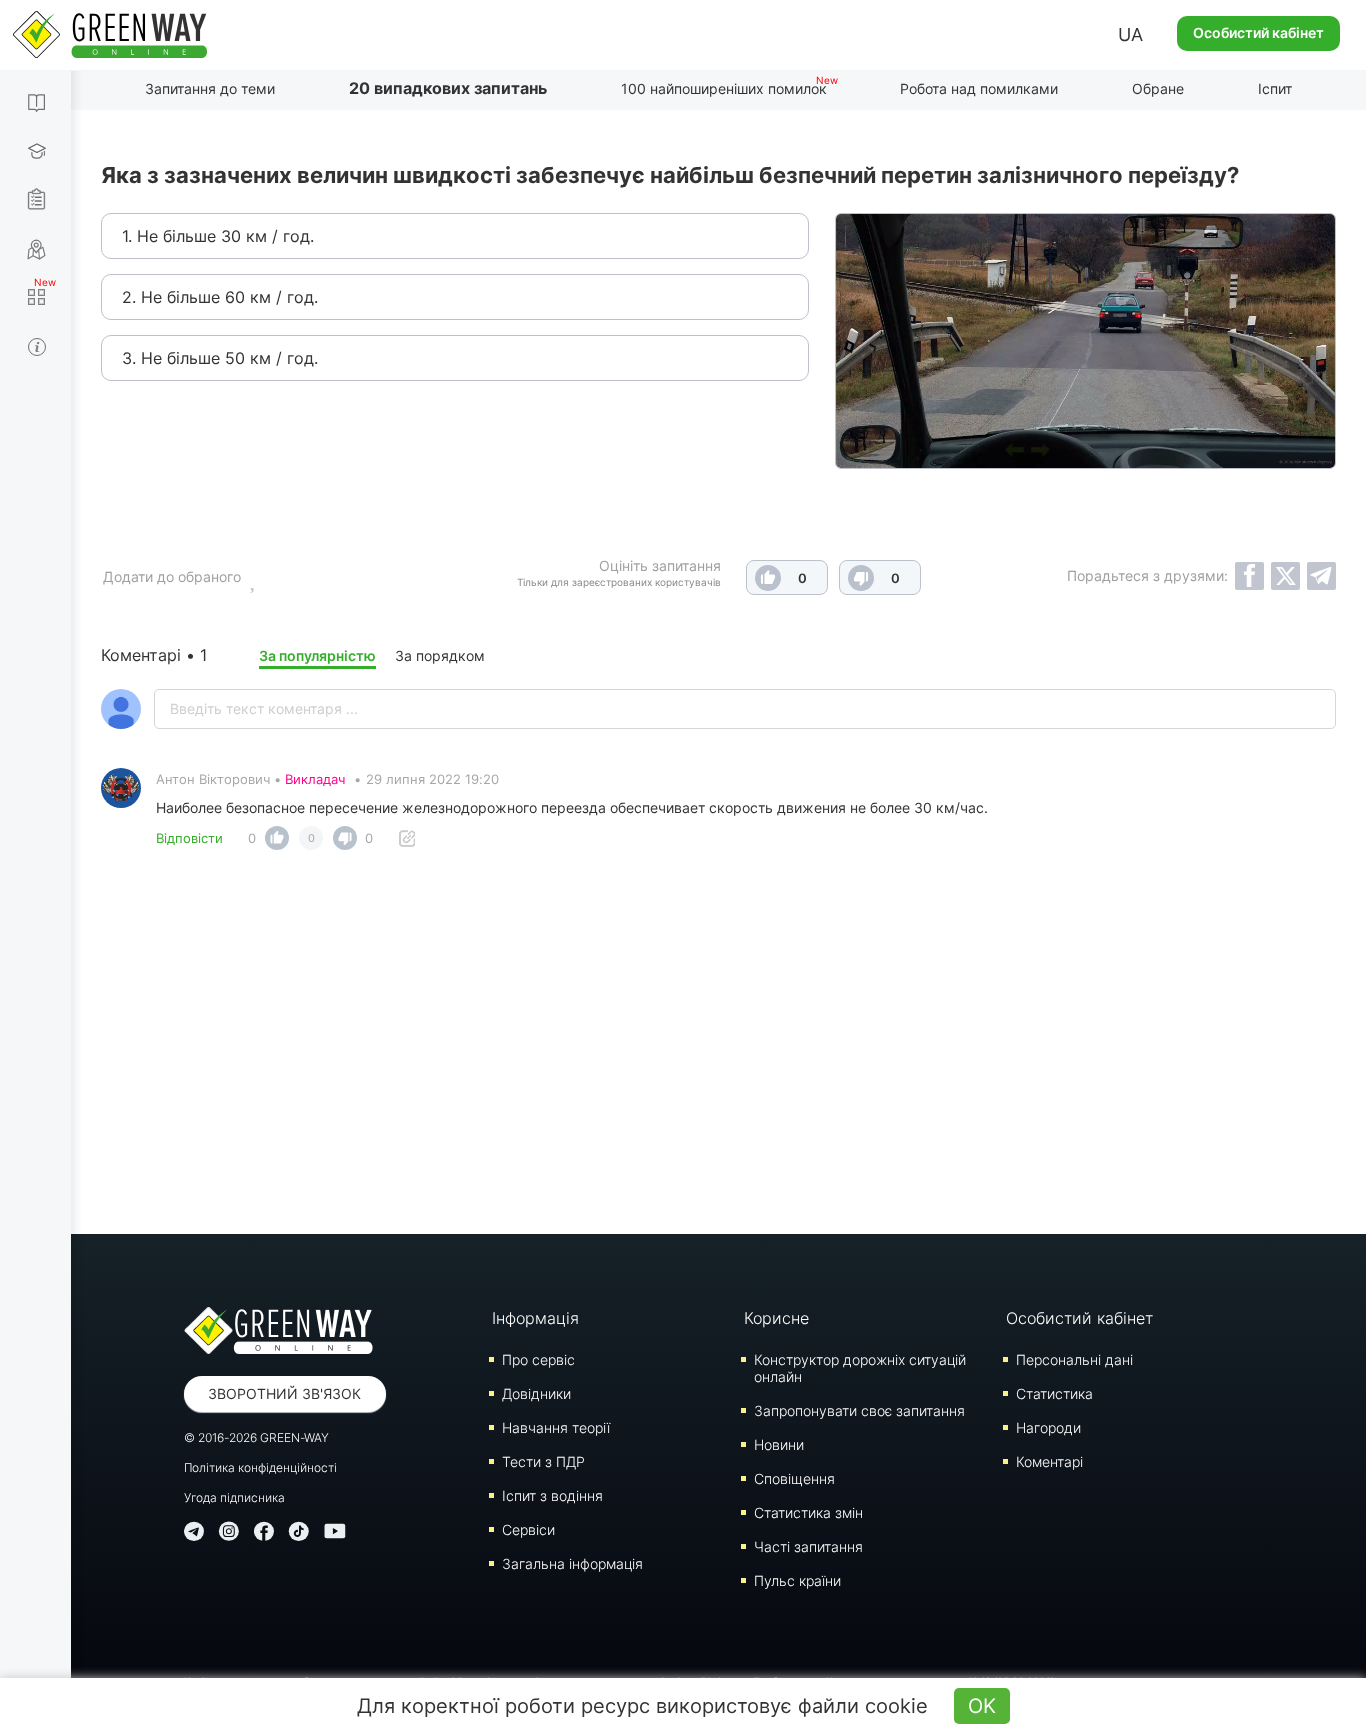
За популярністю (317, 655)
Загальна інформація (572, 1563)
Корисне (776, 1318)
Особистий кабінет (1258, 32)
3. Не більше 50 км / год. (220, 358)
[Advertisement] (719, 1034)
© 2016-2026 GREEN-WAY (256, 1437)
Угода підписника (234, 1497)
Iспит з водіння (552, 1495)
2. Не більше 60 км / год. (220, 297)
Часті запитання (808, 1546)
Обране (1158, 88)
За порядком (440, 655)
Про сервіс (538, 1359)
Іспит (1275, 88)
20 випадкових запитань (448, 88)
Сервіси (528, 1529)
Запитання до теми (210, 88)
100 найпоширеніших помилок (724, 88)
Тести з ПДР (543, 1461)
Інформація (535, 1318)
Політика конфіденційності (260, 1467)
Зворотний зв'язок (284, 1393)
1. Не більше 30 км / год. (218, 236)
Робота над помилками (979, 88)
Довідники (536, 1393)
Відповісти (189, 838)
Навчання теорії (556, 1427)
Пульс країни (797, 1580)
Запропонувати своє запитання (859, 1410)
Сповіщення (794, 1478)
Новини (779, 1444)
